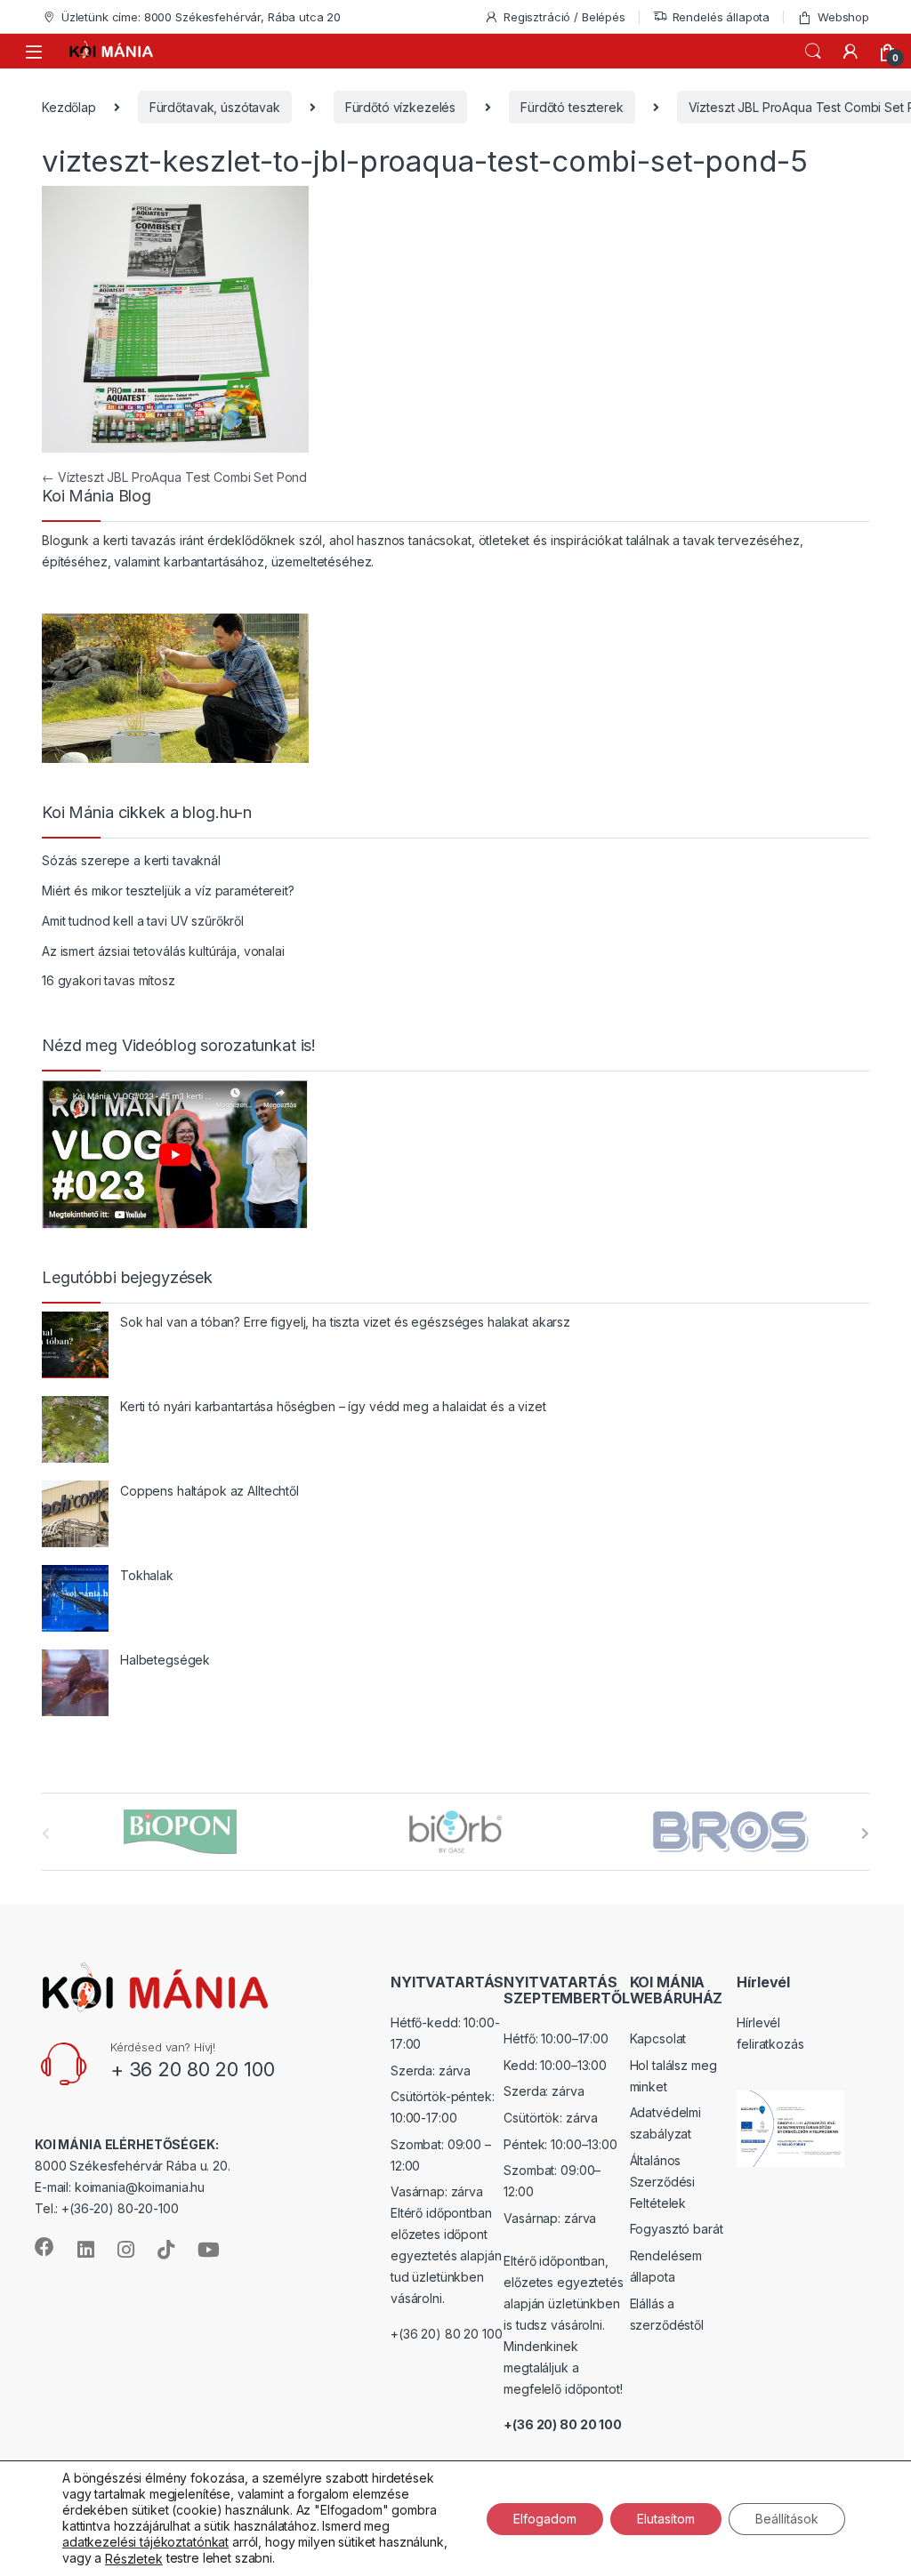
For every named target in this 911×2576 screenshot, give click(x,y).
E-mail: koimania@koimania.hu (120, 2187)
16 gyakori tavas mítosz (109, 980)
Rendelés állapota (722, 17)
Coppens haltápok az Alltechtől (210, 1491)
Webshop (843, 17)
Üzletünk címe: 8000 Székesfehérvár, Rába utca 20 (201, 17)
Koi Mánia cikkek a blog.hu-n (147, 813)
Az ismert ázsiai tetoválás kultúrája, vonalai (163, 951)
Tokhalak (147, 1575)
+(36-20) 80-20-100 (120, 2208)
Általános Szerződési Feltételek (663, 2182)
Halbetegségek (165, 1660)
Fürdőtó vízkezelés (400, 107)
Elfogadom (545, 2518)
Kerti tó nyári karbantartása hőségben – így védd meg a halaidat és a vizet (333, 1406)
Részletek (134, 2559)
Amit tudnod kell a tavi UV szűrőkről (143, 921)
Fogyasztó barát (677, 2229)
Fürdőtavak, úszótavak (215, 107)
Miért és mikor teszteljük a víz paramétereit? (168, 891)
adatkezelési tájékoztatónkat (145, 2542)
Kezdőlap (69, 107)
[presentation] (865, 1834)
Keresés (813, 52)
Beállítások (787, 2518)
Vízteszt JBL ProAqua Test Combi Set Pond (174, 477)
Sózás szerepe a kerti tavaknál (131, 860)
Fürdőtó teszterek (572, 107)
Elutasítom (666, 2518)
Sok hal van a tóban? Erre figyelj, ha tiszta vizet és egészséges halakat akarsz (345, 1322)
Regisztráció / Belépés (564, 17)
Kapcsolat (658, 2038)
